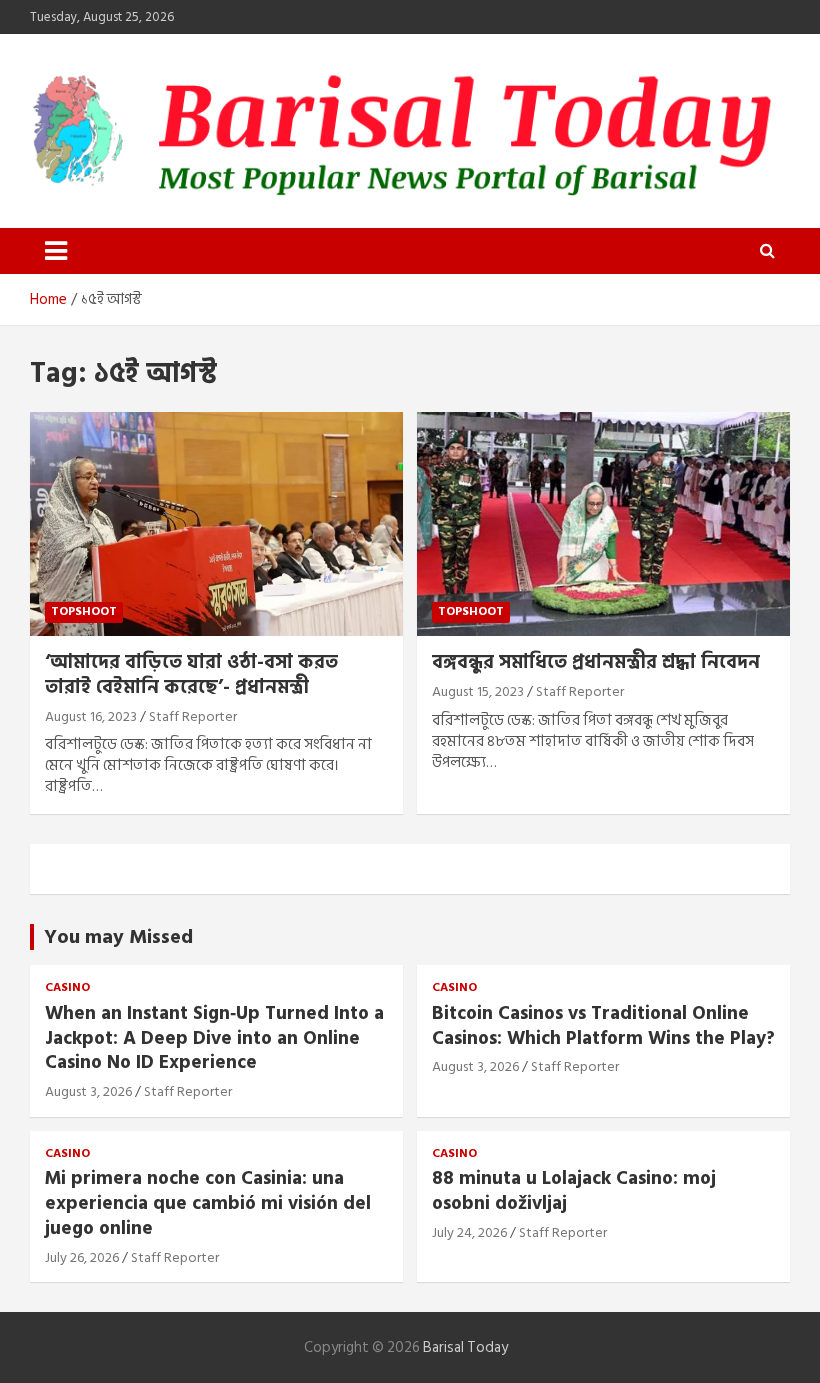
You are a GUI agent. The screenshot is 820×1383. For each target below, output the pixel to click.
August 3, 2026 (88, 1091)
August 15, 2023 (478, 691)
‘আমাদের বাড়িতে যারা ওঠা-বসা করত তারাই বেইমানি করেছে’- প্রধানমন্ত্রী (191, 675)
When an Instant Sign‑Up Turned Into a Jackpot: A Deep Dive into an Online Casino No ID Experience (214, 1038)
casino (67, 988)
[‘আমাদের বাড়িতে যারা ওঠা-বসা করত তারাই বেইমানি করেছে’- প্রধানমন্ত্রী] (216, 524)
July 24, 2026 (469, 1232)
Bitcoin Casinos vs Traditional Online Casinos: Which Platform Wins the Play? (603, 1026)
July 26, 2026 (82, 1257)
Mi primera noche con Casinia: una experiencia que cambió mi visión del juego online (208, 1203)
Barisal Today (465, 1347)
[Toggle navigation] (56, 251)
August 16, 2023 (91, 716)
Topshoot (84, 611)
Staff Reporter (193, 716)
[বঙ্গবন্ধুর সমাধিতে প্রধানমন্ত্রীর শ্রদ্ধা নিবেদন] (603, 524)
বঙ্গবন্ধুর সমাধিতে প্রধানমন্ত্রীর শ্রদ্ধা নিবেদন (596, 662)
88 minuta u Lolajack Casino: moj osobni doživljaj (574, 1191)
